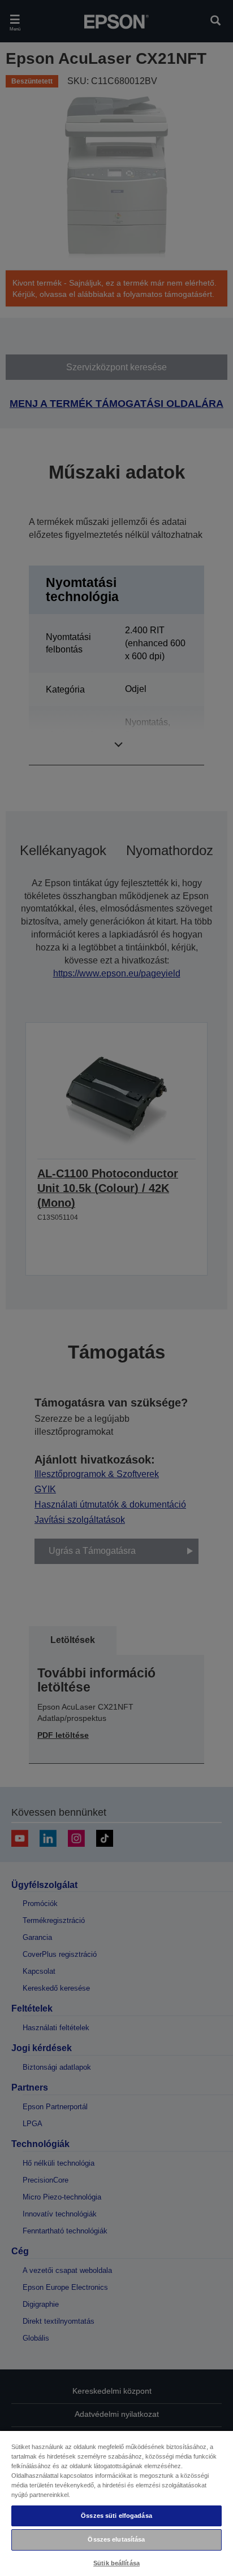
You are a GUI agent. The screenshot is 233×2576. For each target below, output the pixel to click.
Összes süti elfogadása (116, 2516)
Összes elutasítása (116, 2539)
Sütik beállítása (116, 2563)
